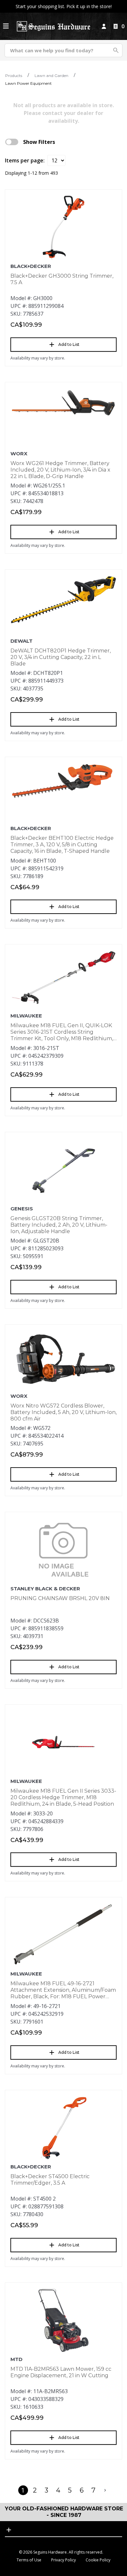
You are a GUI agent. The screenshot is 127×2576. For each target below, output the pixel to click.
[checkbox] (12, 142)
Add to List (69, 344)
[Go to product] (63, 227)
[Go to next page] (105, 2490)
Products (14, 76)
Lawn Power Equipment (28, 83)
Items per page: (25, 160)
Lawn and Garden (51, 76)
